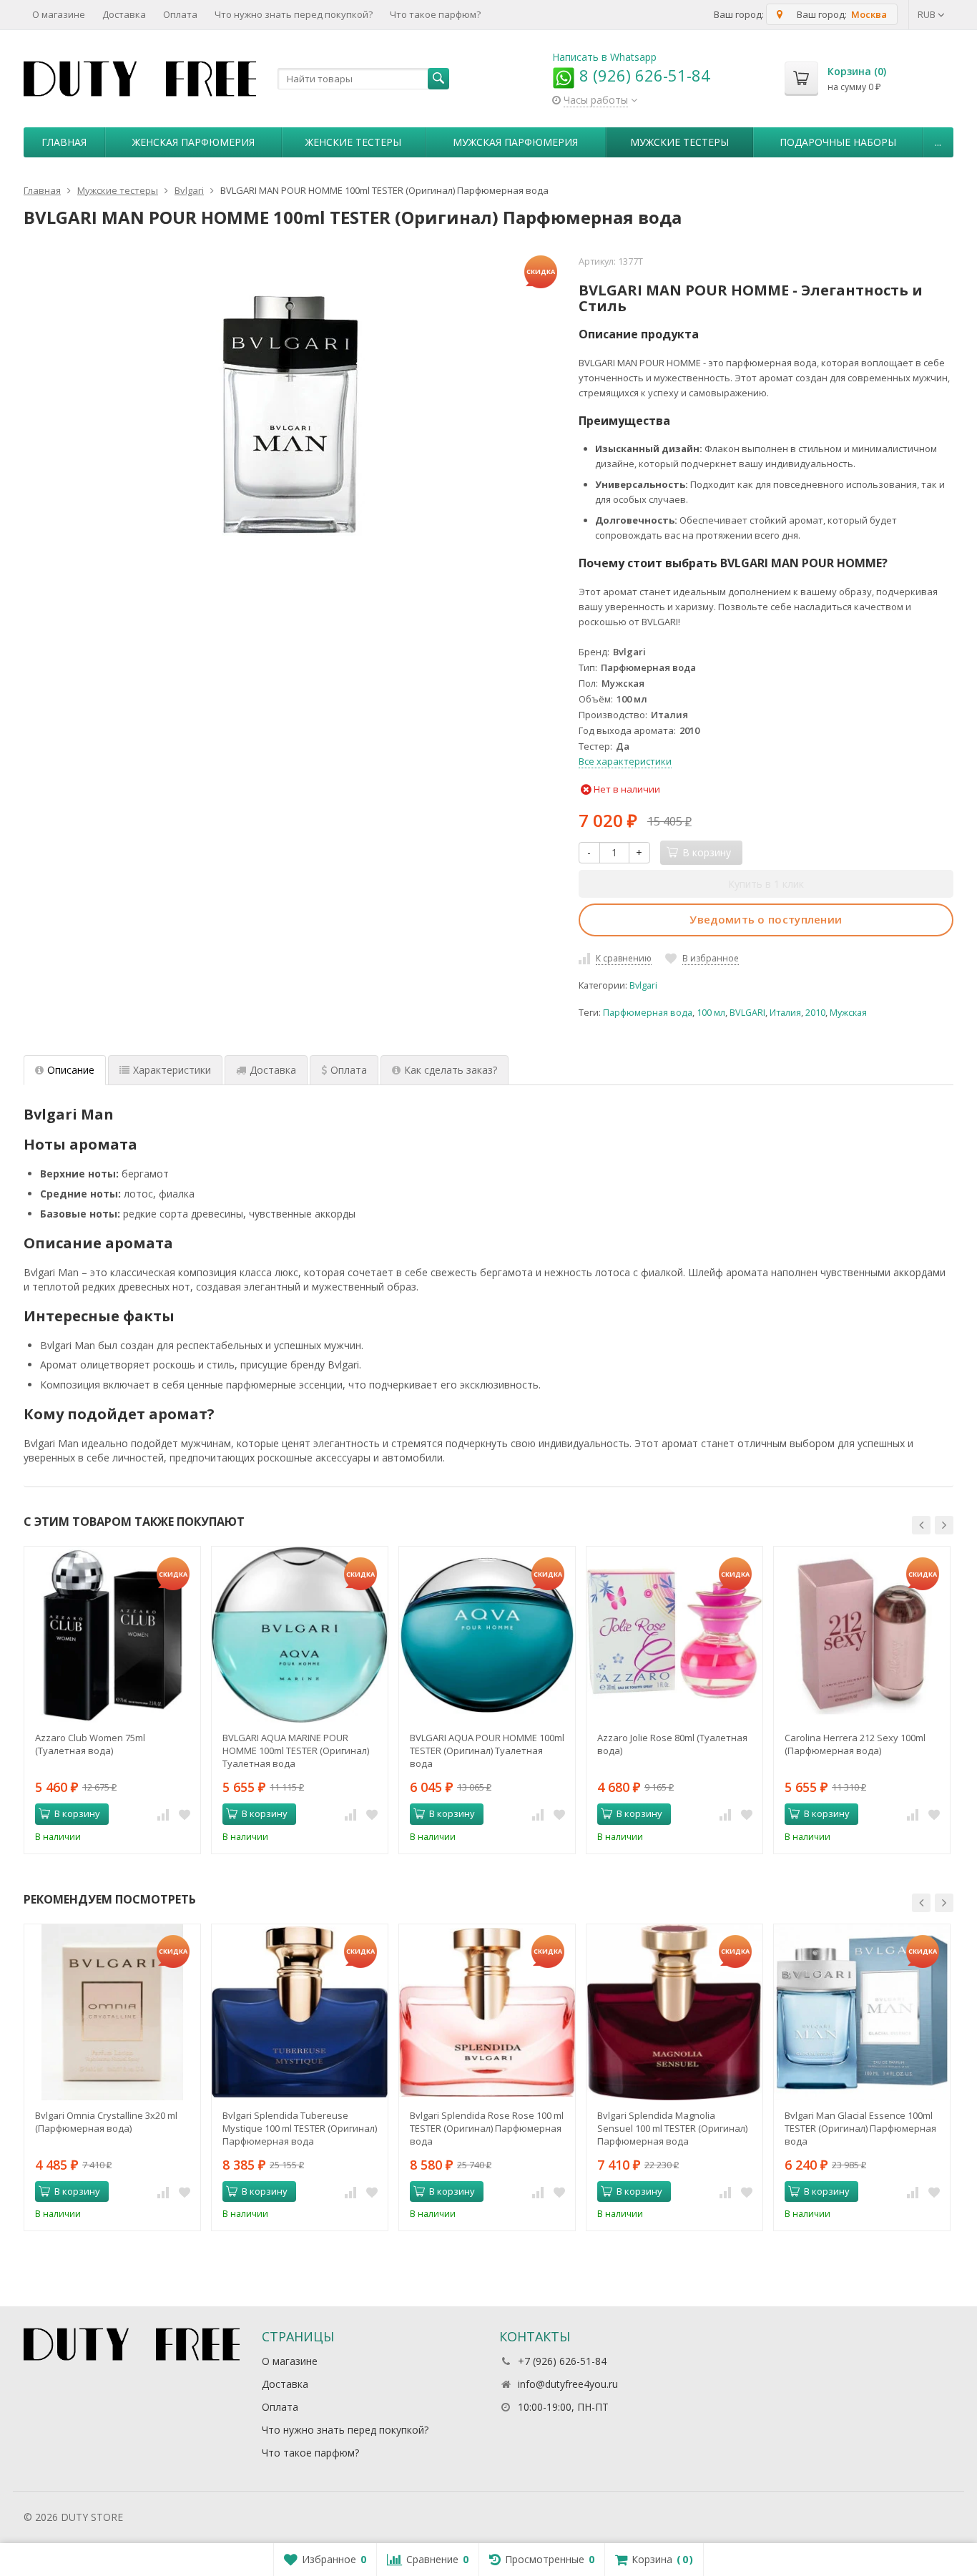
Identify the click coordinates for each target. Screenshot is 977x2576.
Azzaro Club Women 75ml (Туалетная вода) (90, 1744)
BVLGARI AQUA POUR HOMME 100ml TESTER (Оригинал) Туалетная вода (487, 1750)
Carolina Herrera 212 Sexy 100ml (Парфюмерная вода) (855, 1744)
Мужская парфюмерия (515, 142)
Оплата (180, 14)
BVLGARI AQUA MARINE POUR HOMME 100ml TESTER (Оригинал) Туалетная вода (296, 1750)
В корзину (77, 1813)
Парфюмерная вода (648, 1013)
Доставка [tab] (273, 1070)
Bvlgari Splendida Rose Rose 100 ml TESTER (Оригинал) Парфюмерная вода (487, 2128)
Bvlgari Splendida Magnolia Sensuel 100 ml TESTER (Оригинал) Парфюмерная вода (672, 2128)
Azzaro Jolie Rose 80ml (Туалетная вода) (672, 1744)
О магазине (59, 14)
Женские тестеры (353, 142)
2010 (815, 1013)
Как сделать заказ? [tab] (451, 1070)
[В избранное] (185, 1814)
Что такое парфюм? (435, 14)
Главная (64, 142)
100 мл (711, 1013)
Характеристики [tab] (172, 1070)
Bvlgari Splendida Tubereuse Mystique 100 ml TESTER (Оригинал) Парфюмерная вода (300, 2128)
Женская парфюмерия (193, 142)
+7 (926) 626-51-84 (562, 2361)
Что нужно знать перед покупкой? (294, 14)
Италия (785, 1013)
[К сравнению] (163, 1814)
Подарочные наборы (838, 142)
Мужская (848, 1013)
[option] (112, 1700)
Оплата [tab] (349, 1070)
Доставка (124, 14)
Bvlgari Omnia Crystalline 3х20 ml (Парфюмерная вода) (106, 2122)
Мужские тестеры (679, 142)
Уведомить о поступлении (766, 919)
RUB (928, 14)
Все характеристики (625, 761)
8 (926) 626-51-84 (643, 75)
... (938, 142)
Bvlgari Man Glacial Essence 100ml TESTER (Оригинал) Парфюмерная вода (860, 2128)
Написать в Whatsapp (604, 57)
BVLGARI (747, 1013)
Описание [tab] (71, 1070)
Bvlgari (643, 985)
